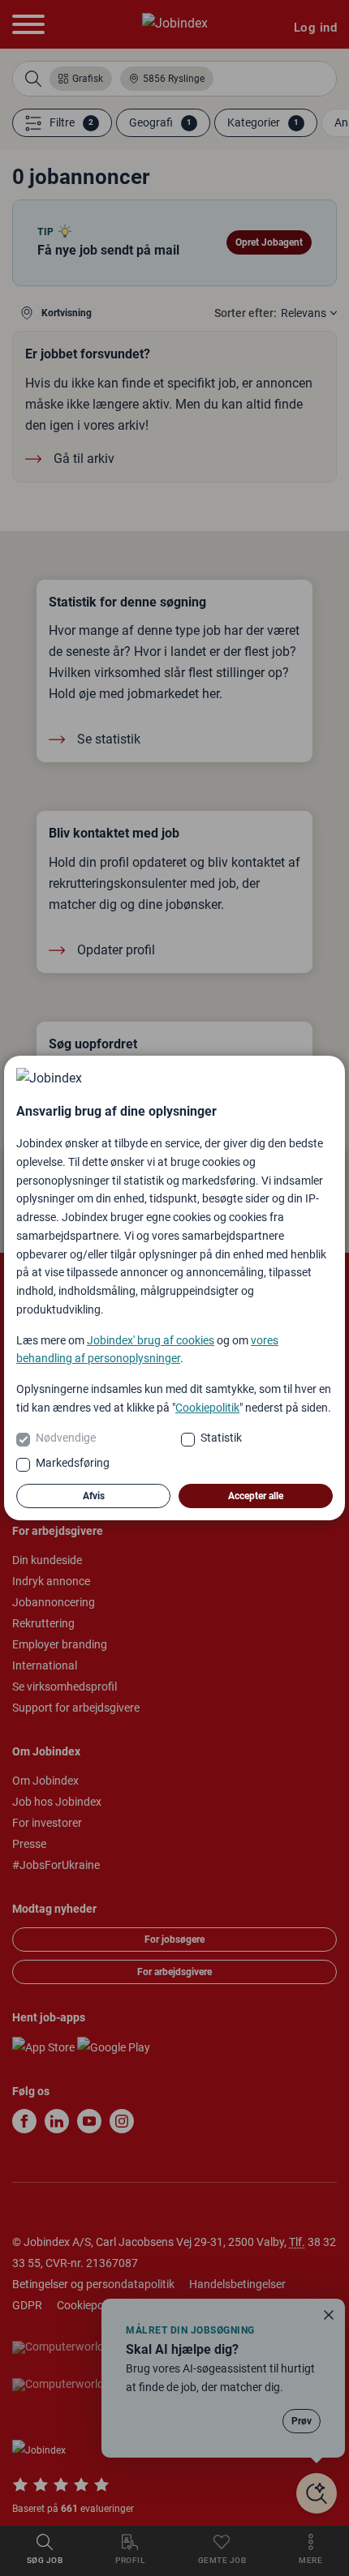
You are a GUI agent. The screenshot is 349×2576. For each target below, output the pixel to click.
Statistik (221, 1438)
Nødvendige (66, 1438)
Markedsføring (73, 1463)
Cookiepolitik (207, 1408)
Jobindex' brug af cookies (151, 1340)
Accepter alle (256, 1496)
